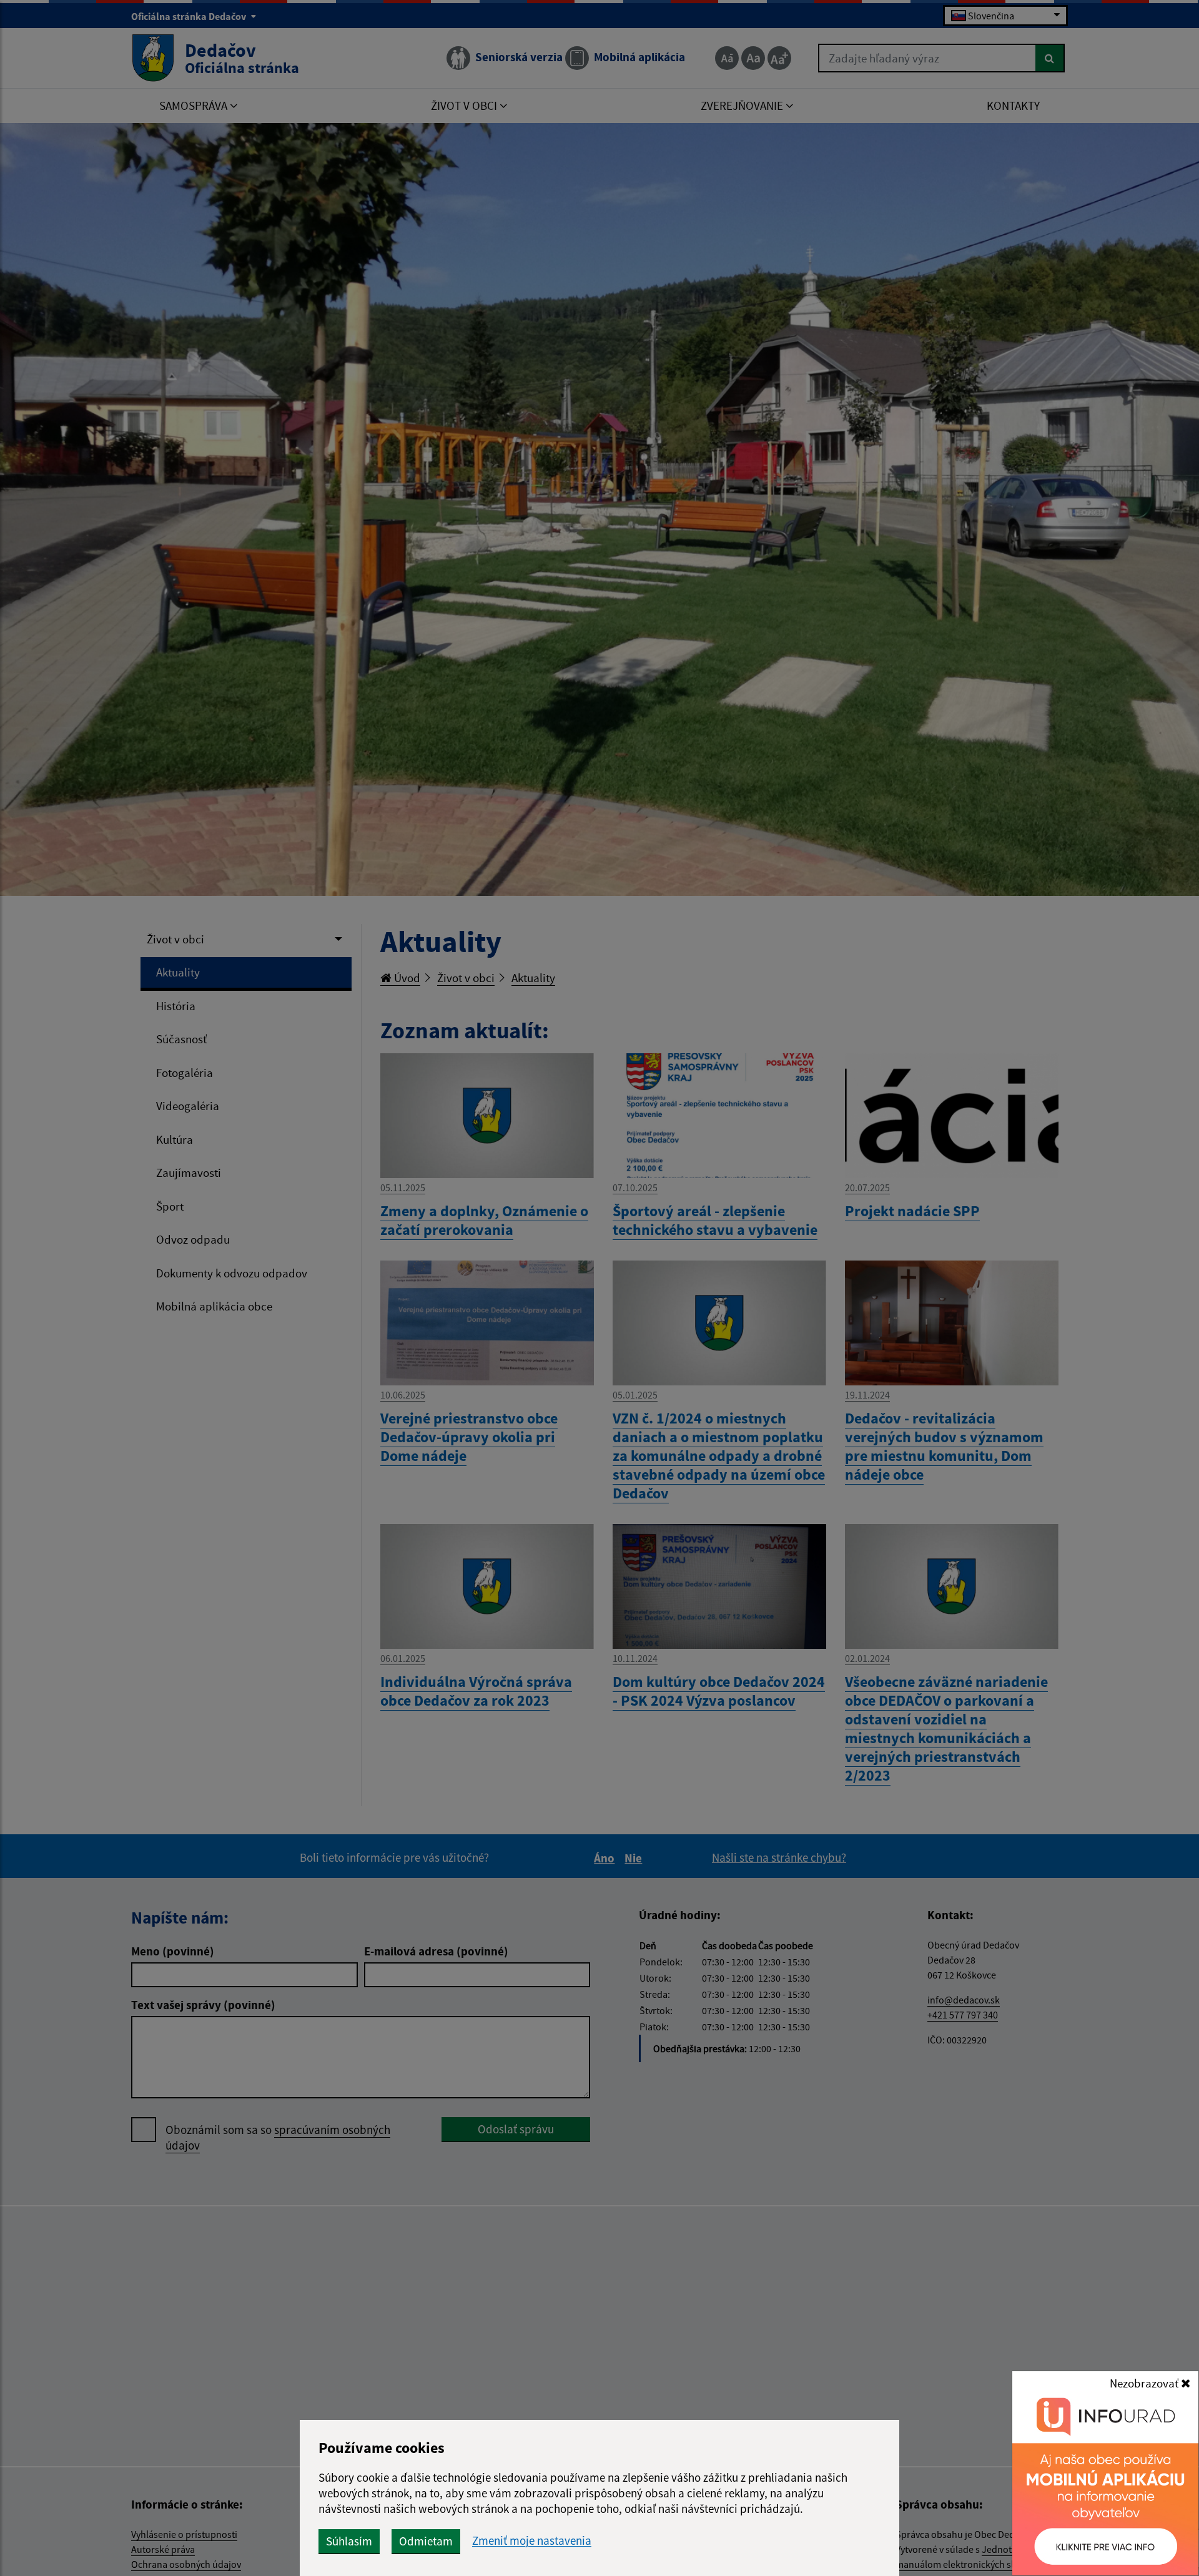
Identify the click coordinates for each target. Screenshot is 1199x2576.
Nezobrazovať (1145, 2383)
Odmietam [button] (426, 2541)
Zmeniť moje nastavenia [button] (532, 2541)
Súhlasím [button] (349, 2541)
